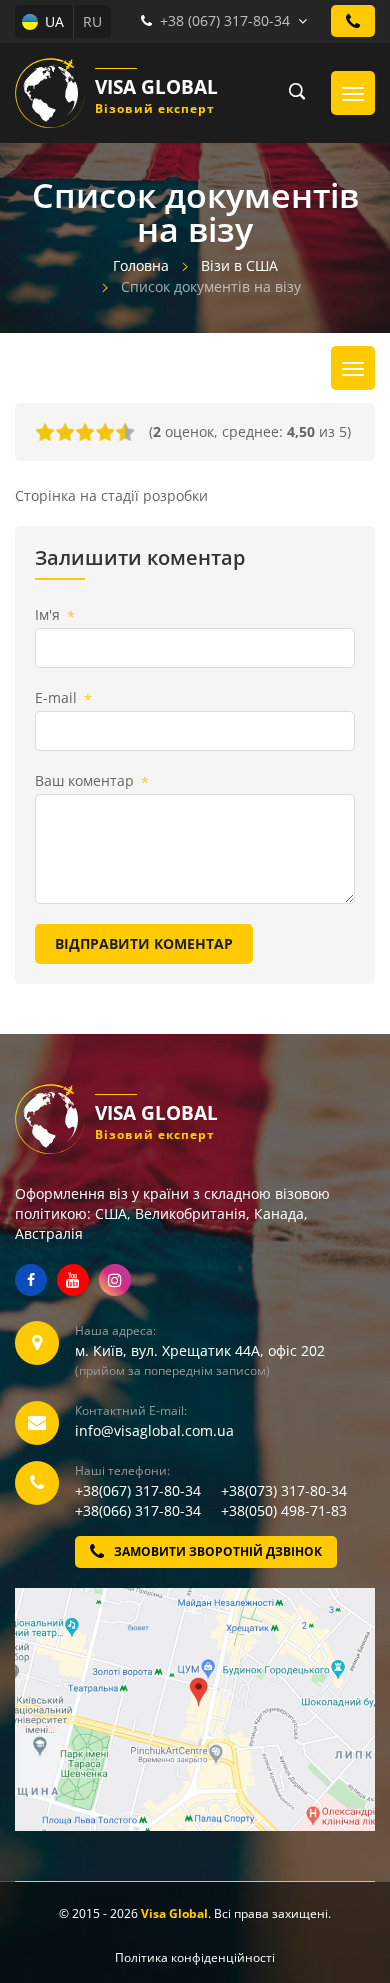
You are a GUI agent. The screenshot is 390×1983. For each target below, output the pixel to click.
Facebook (31, 1280)
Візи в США (239, 265)
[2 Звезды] (65, 432)
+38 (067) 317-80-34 (225, 20)
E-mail (63, 698)
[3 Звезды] (85, 432)
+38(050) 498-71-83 (284, 1510)
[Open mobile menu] (353, 93)
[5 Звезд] (125, 432)
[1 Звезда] (45, 432)
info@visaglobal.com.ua (154, 1430)
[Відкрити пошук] (291, 93)
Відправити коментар (144, 943)
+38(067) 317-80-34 (146, 1490)
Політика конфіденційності (195, 1957)
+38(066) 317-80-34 (146, 1510)
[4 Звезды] (105, 432)
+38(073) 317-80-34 (284, 1490)
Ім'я (55, 615)
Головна (141, 265)
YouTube (73, 1280)
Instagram (115, 1280)
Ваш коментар (92, 781)
